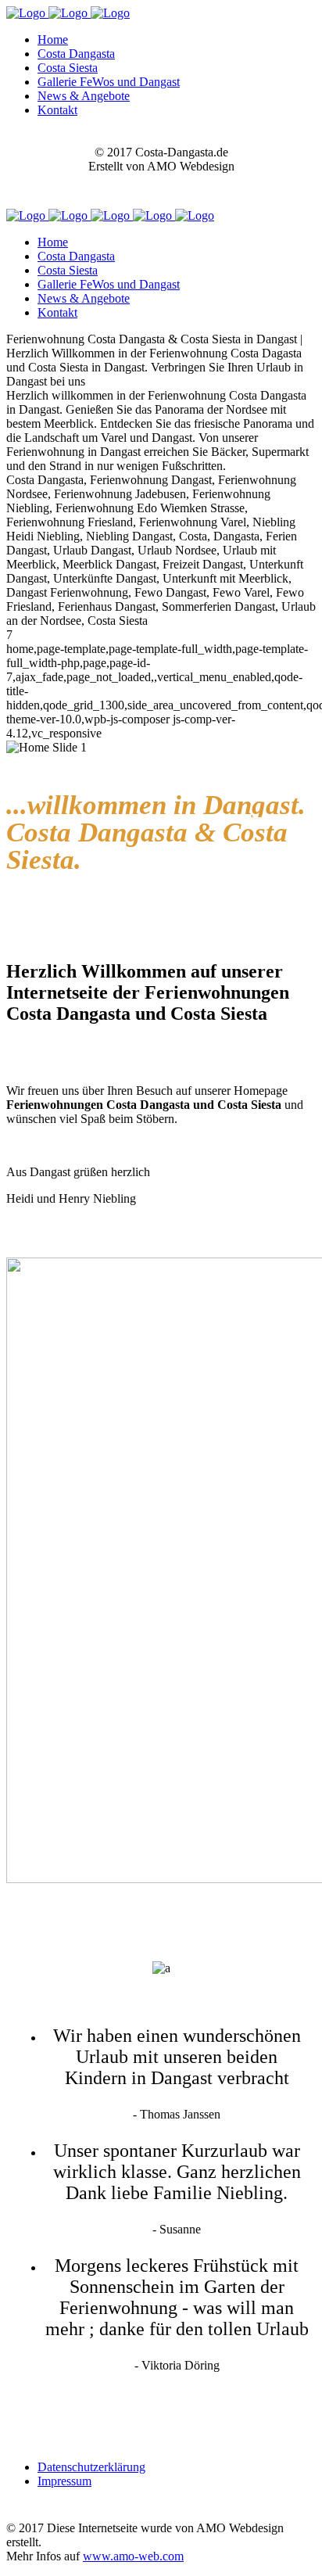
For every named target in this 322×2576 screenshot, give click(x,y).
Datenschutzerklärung (91, 2467)
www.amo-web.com (133, 2556)
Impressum (64, 2481)
